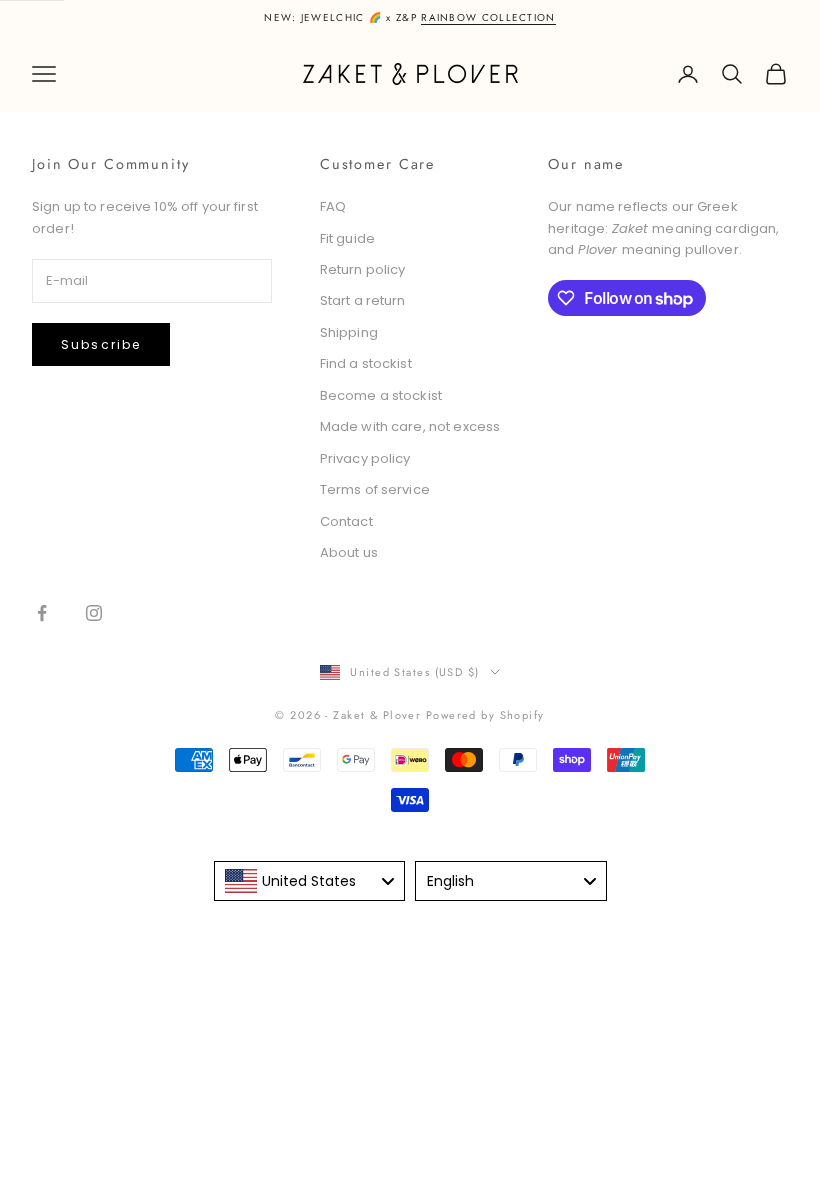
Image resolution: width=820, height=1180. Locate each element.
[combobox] (310, 881)
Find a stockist (366, 363)
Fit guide (347, 238)
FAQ (333, 206)
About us (349, 552)
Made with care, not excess (410, 426)
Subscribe (101, 344)
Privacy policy (365, 458)
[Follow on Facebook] (42, 613)
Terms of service (375, 489)
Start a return (363, 300)
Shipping (349, 332)
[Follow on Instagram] (94, 613)
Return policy (363, 269)
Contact (346, 521)
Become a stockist (381, 395)
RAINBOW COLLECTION (488, 17)
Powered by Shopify (485, 715)
